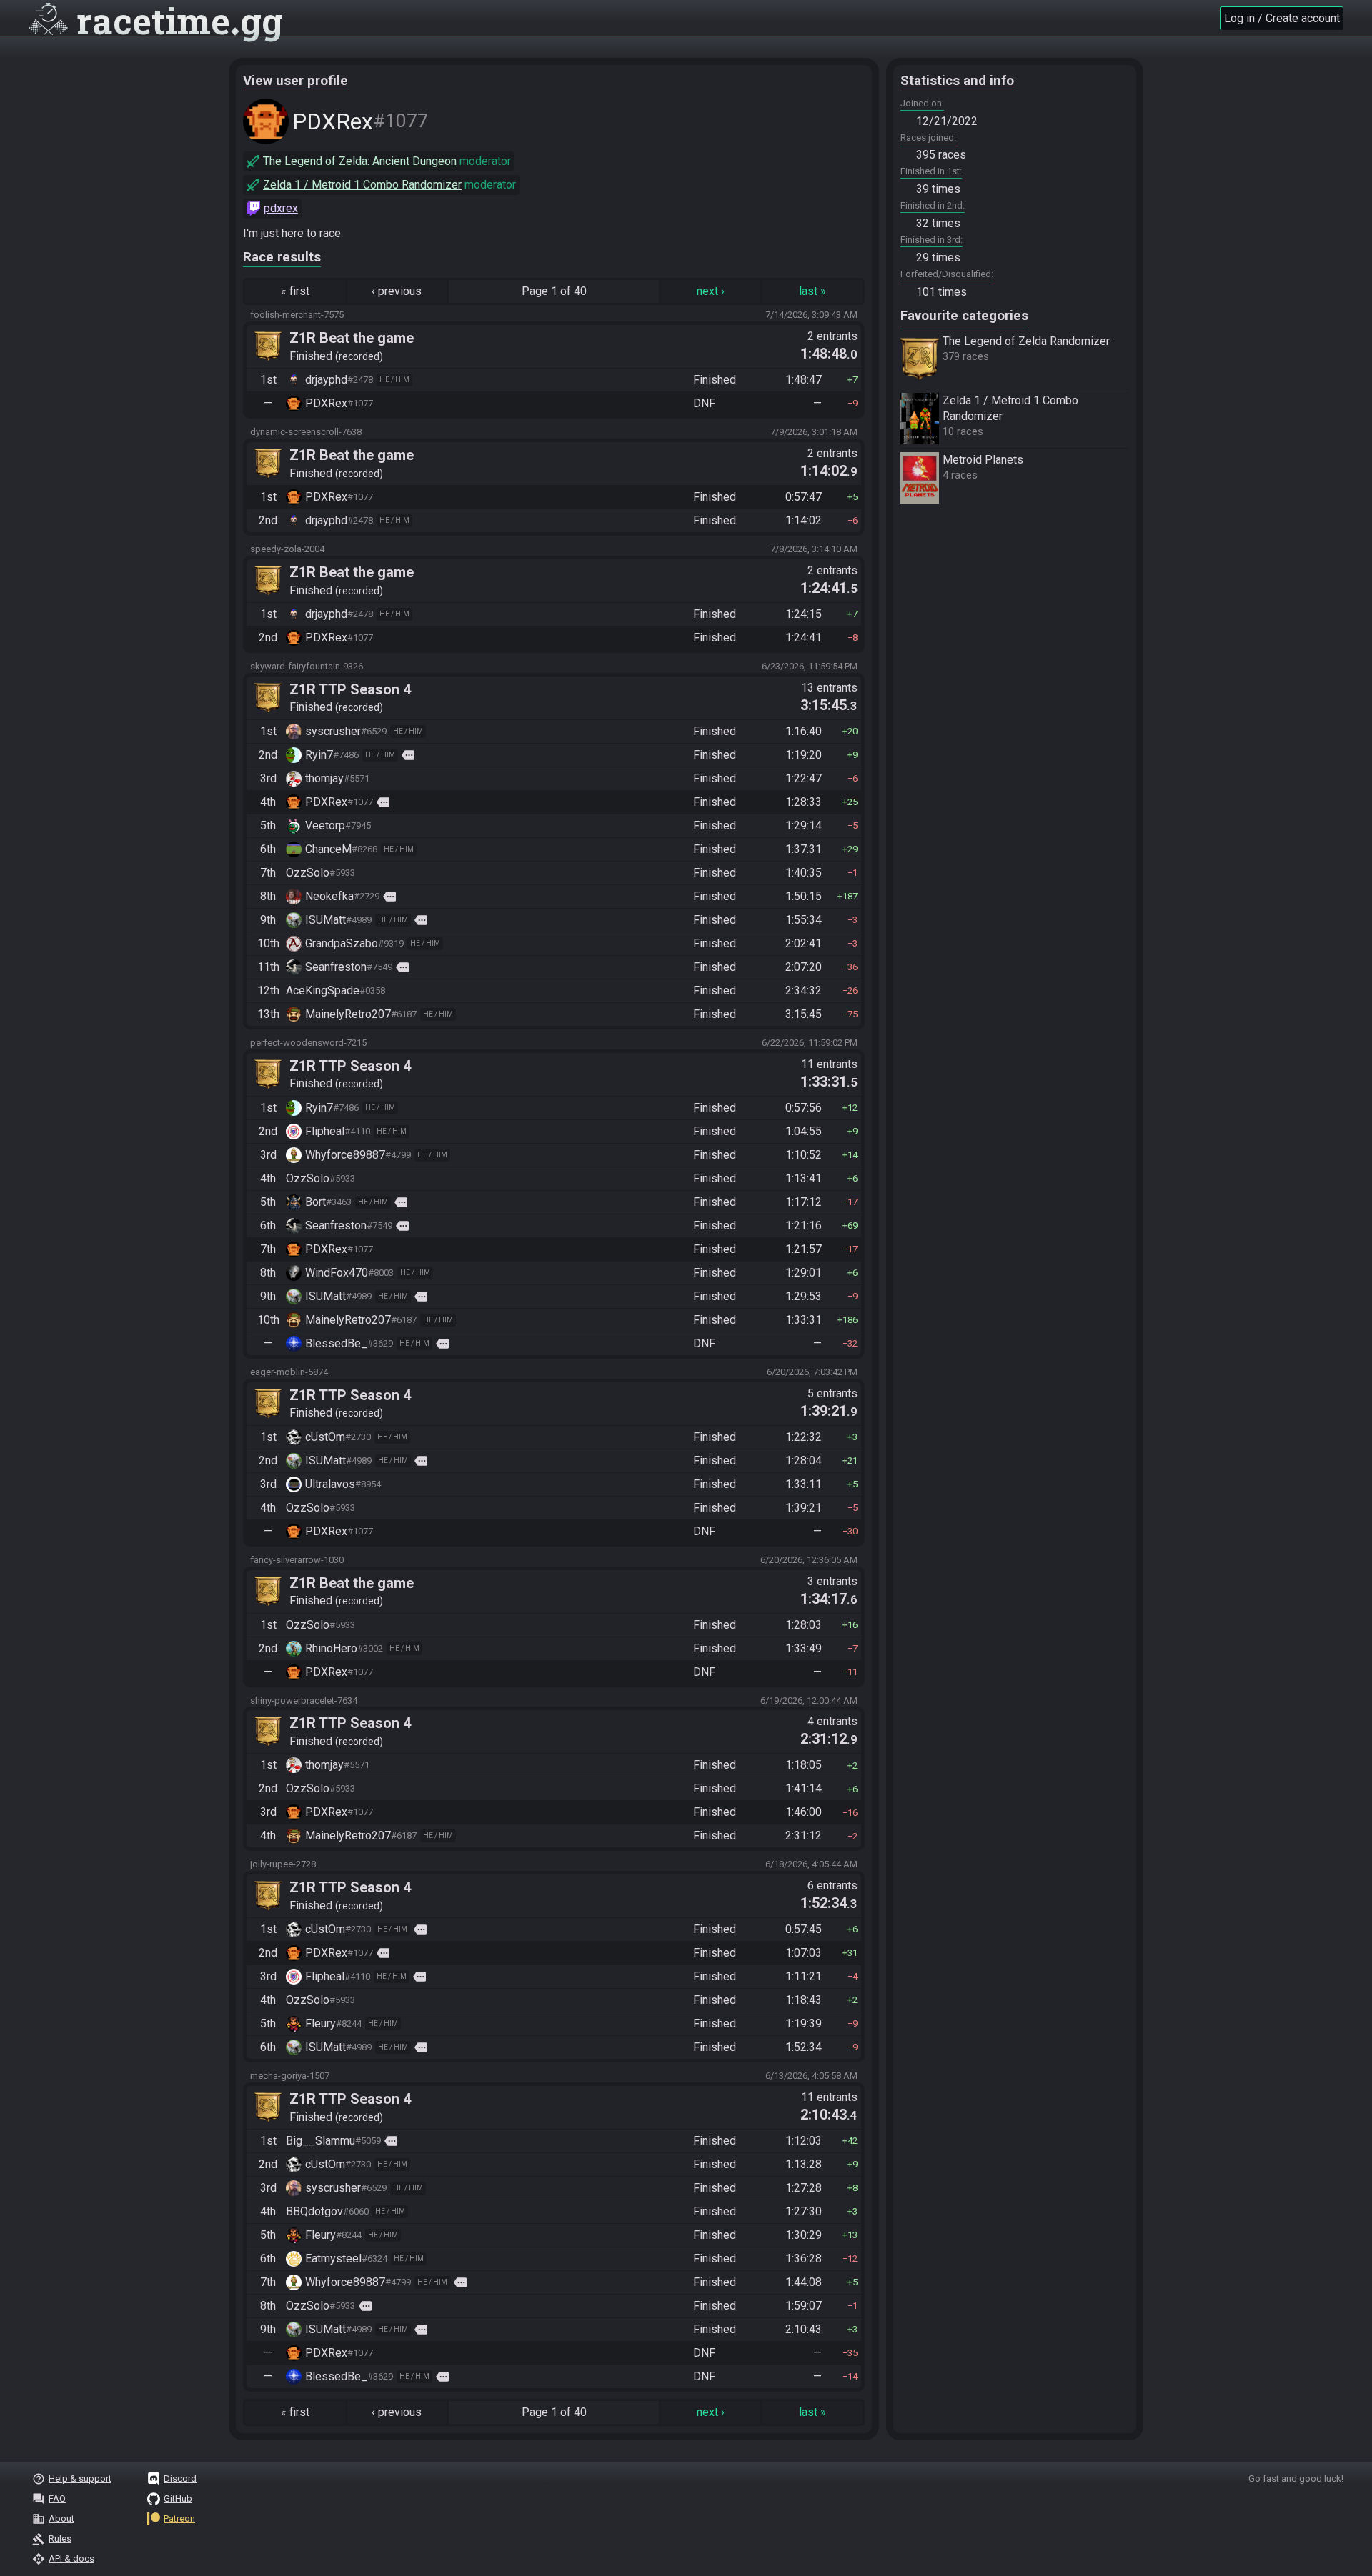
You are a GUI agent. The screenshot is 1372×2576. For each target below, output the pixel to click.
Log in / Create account (1282, 18)
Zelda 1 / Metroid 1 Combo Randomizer (362, 185)
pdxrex (281, 208)
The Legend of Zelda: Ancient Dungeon (360, 161)
